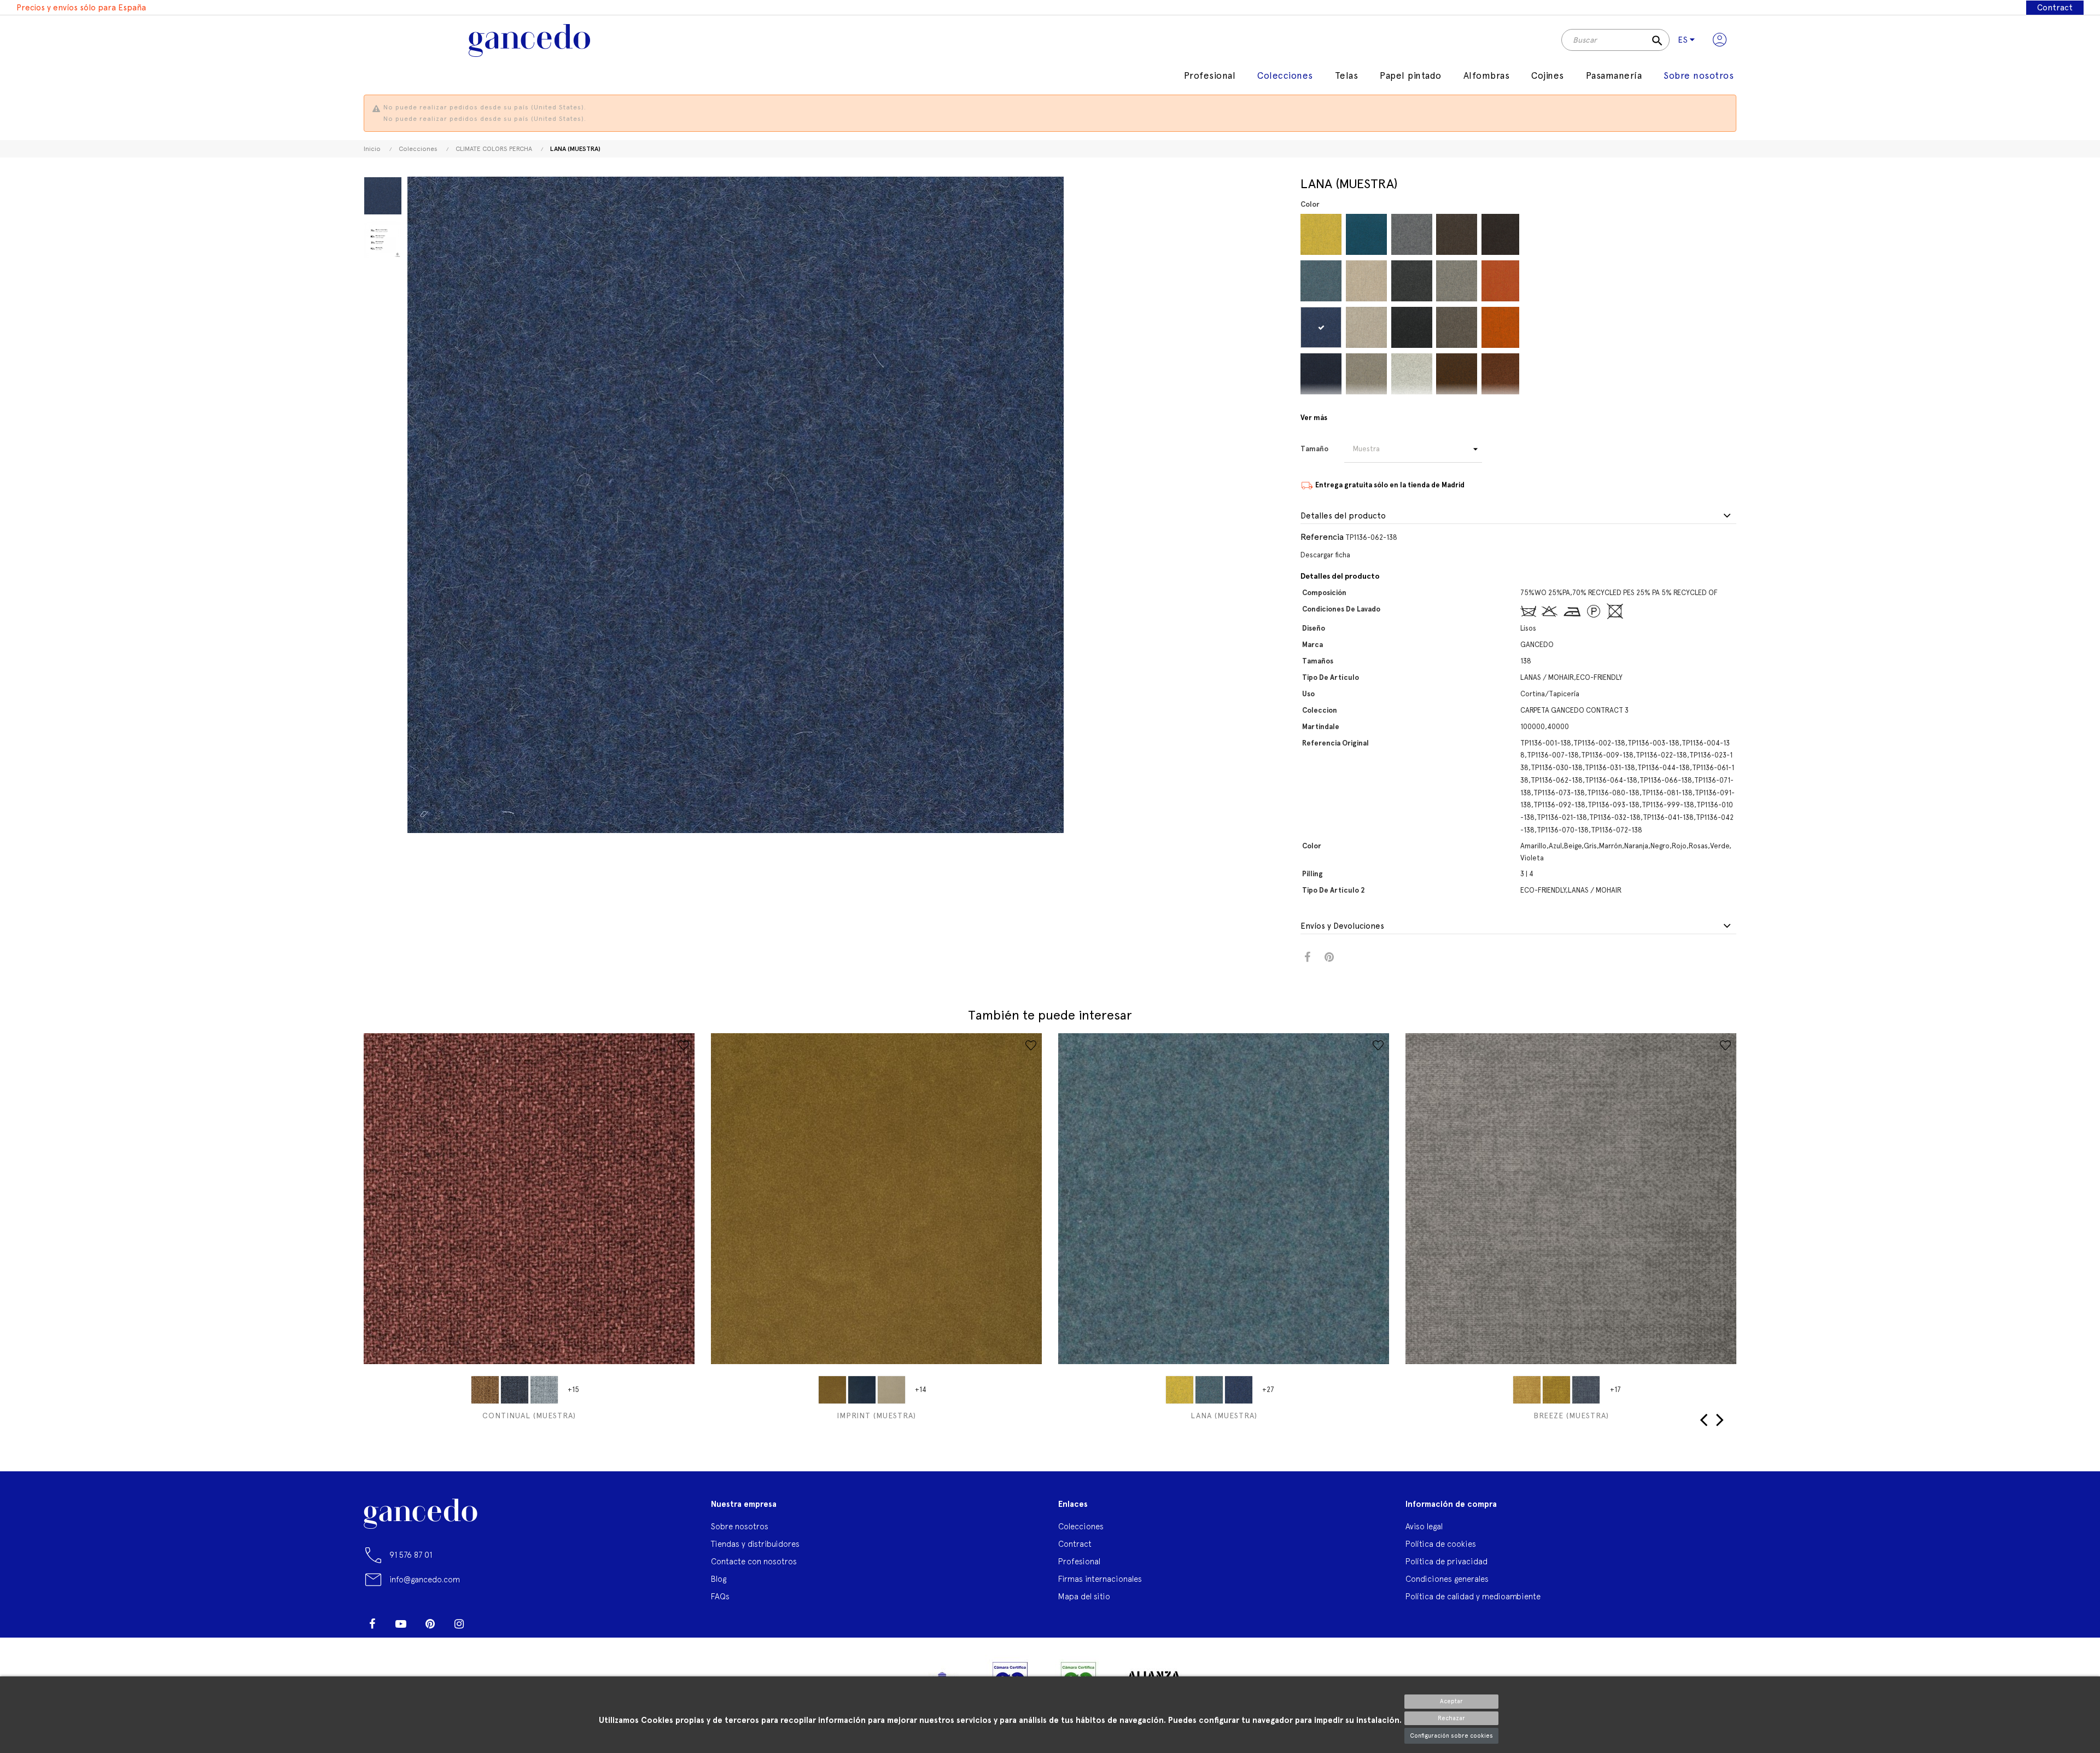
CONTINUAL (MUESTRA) (529, 1416)
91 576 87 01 (411, 1555)
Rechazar (1451, 1718)
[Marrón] (1457, 234)
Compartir (1307, 957)
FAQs (720, 1596)
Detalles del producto (1343, 516)
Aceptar (1451, 1701)
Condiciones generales (1447, 1579)
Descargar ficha (1325, 555)
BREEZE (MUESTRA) (1571, 1416)
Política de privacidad (1446, 1561)
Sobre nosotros (740, 1526)
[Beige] (1366, 281)
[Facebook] (372, 1624)
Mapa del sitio (1084, 1596)
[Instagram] (459, 1624)
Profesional (1079, 1561)
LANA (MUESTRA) (1224, 1416)
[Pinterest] (430, 1624)
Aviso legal (1424, 1526)
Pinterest (1329, 957)
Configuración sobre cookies (1451, 1736)
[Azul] (1321, 281)
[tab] (1518, 516)
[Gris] (1412, 234)
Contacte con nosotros (754, 1561)
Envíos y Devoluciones (1342, 926)
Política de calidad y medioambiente (1473, 1596)
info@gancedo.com (425, 1579)
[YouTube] (401, 1624)
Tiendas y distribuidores (755, 1544)
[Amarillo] (1321, 234)
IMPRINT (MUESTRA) (876, 1416)
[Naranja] (1502, 281)
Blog (719, 1579)
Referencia (1322, 537)
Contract (2055, 8)
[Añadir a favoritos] (684, 1045)
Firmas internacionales (1100, 1579)
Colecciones (1081, 1526)
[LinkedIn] (488, 1620)
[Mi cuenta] (1720, 40)
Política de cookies (1441, 1544)
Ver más (1314, 418)
